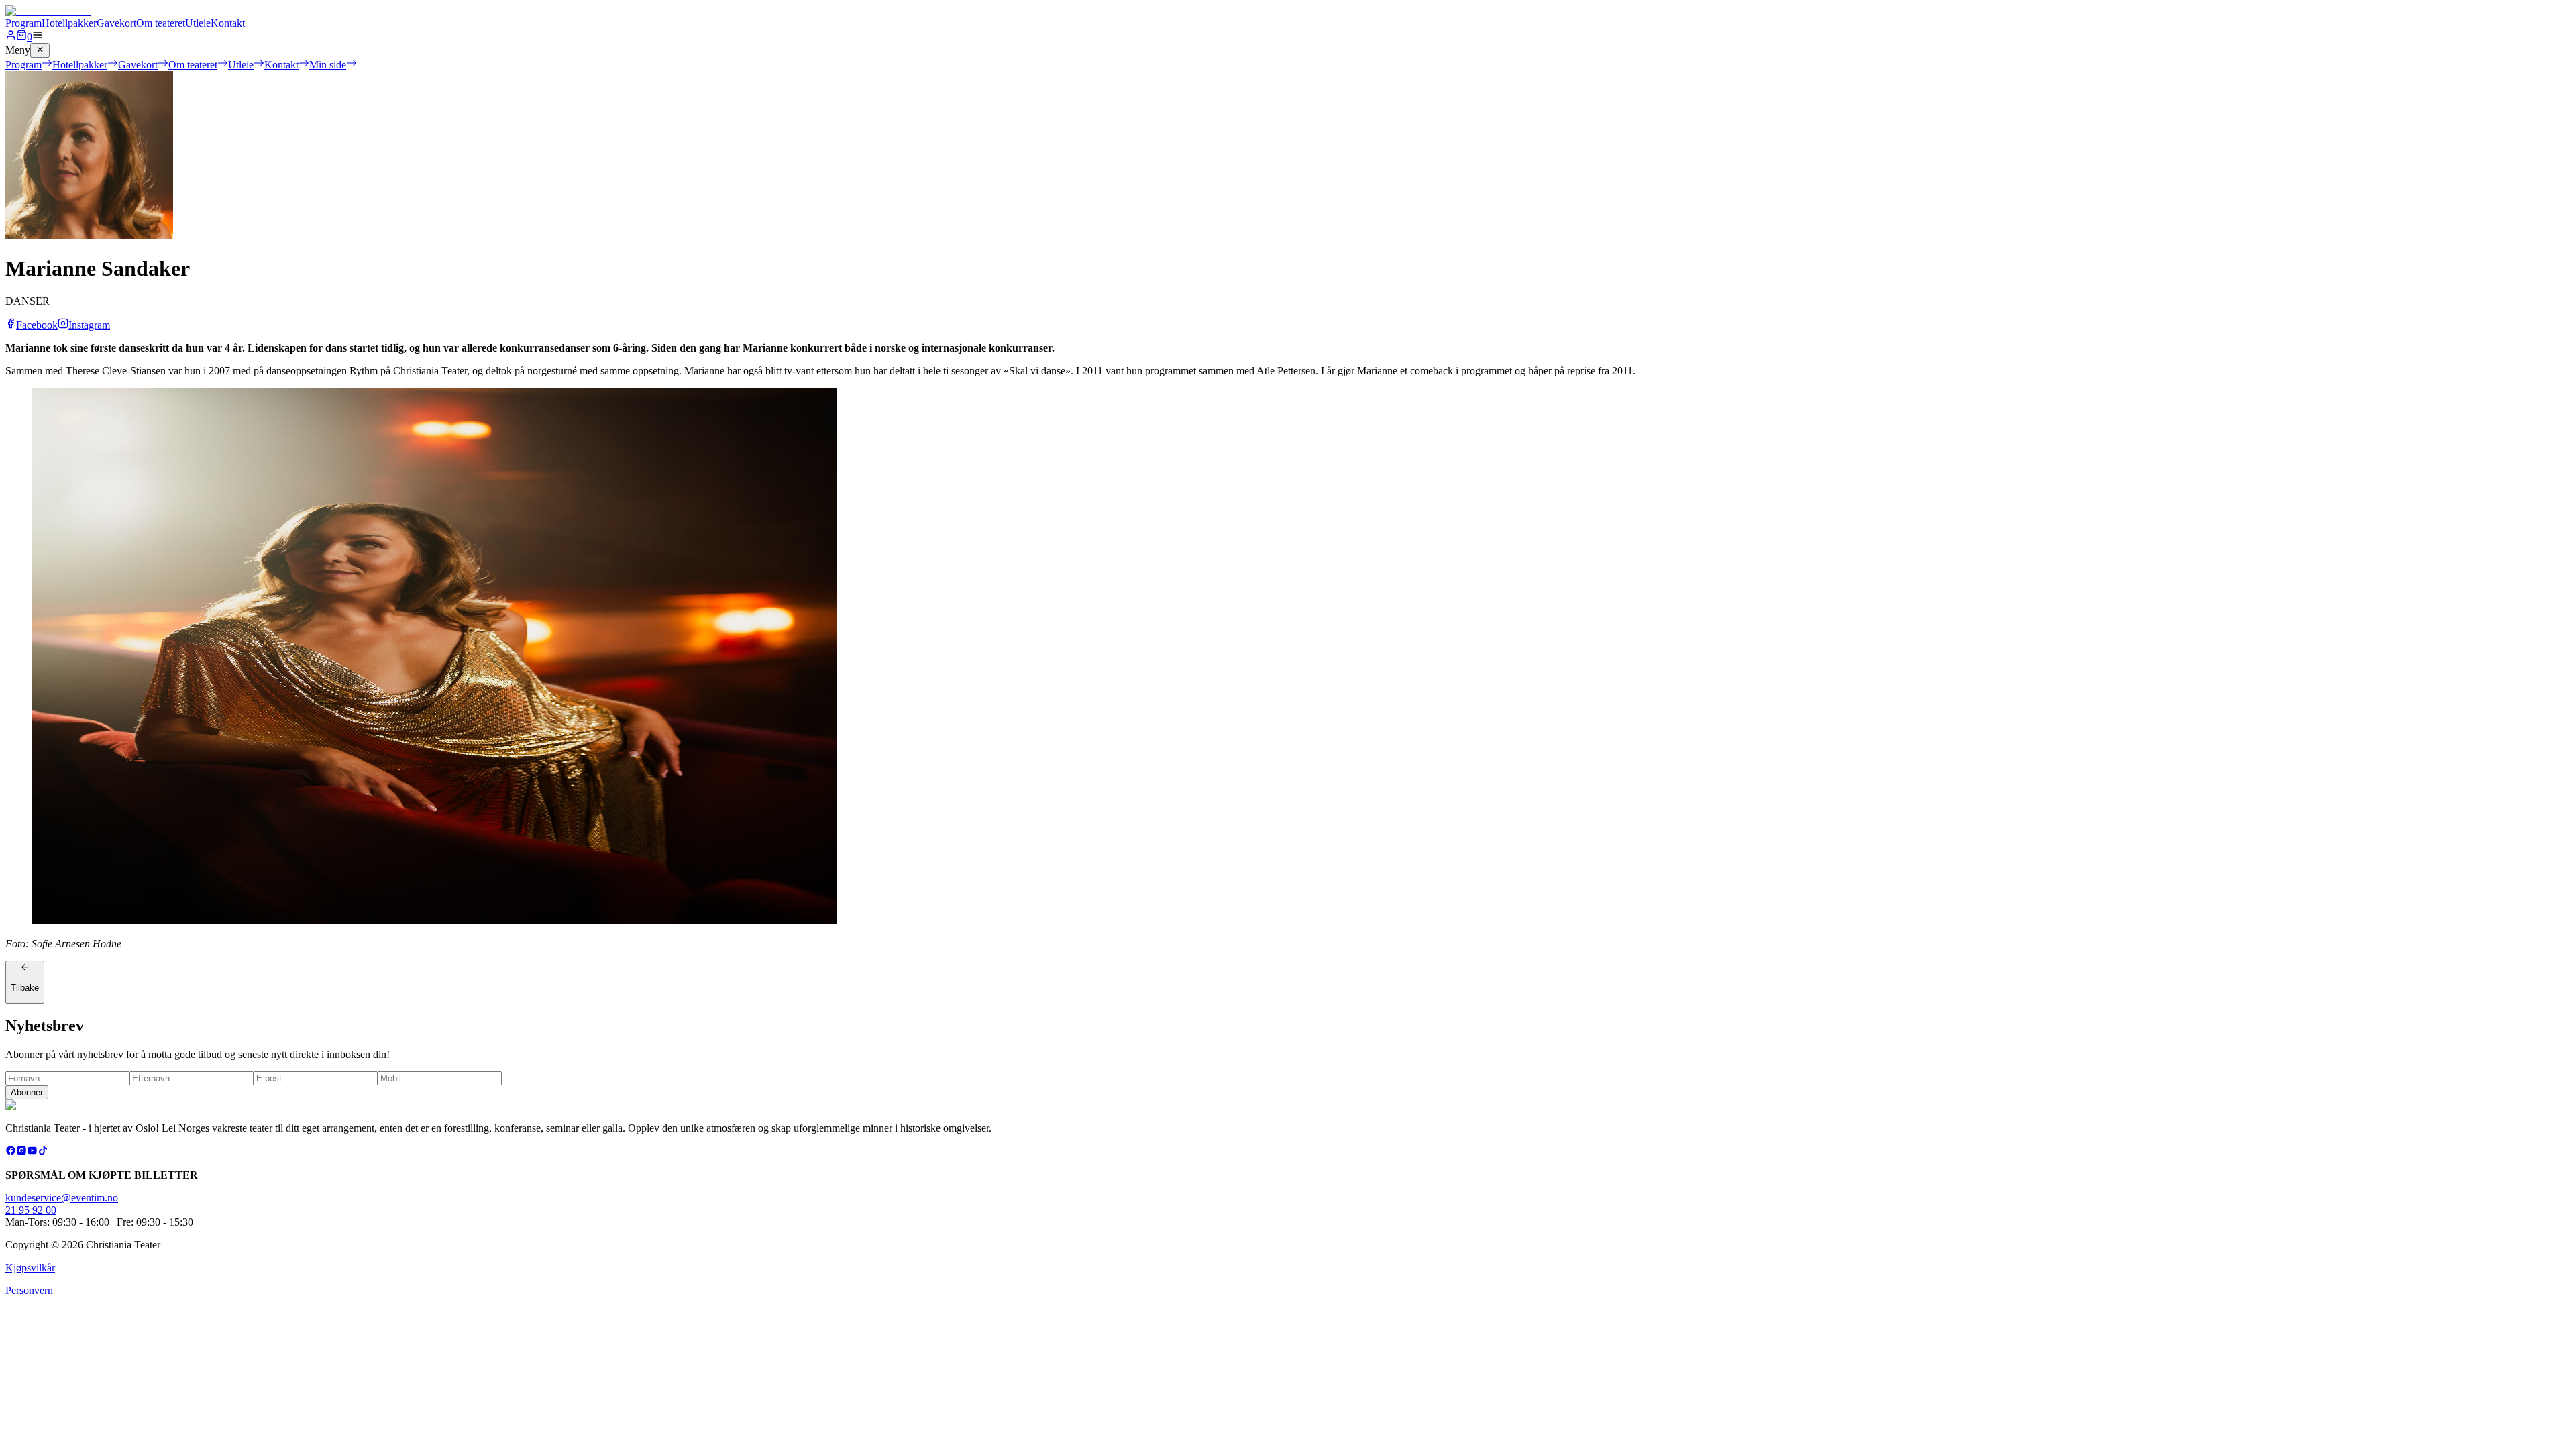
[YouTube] (32, 1152)
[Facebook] (11, 1152)
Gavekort (116, 23)
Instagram (89, 325)
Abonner (27, 1092)
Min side (328, 65)
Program (23, 23)
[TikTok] (43, 1152)
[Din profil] (11, 37)
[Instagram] (21, 1152)
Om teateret (161, 23)
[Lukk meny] (40, 50)
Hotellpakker (69, 23)
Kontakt (228, 23)
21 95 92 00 (31, 1210)
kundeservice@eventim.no (62, 1198)
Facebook (37, 325)
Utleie (198, 23)
